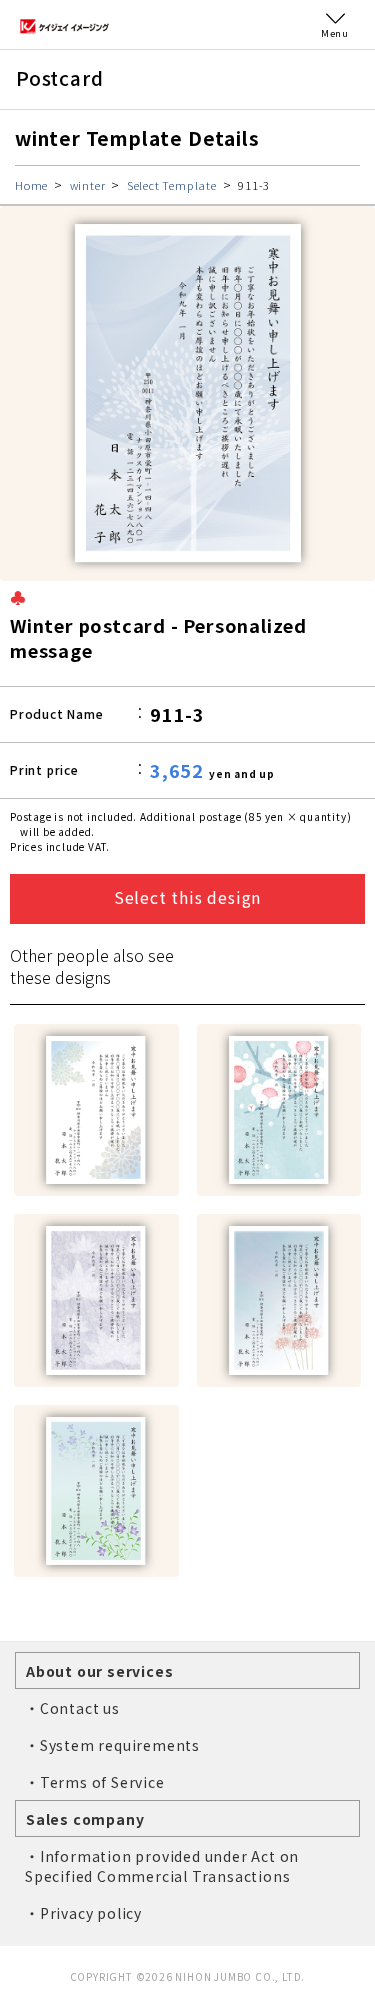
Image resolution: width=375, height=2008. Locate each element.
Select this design (187, 897)
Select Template (172, 185)
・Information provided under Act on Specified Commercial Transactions (162, 1866)
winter (88, 185)
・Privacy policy (83, 1913)
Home (31, 185)
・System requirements (112, 1745)
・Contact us (72, 1708)
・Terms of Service (95, 1782)
